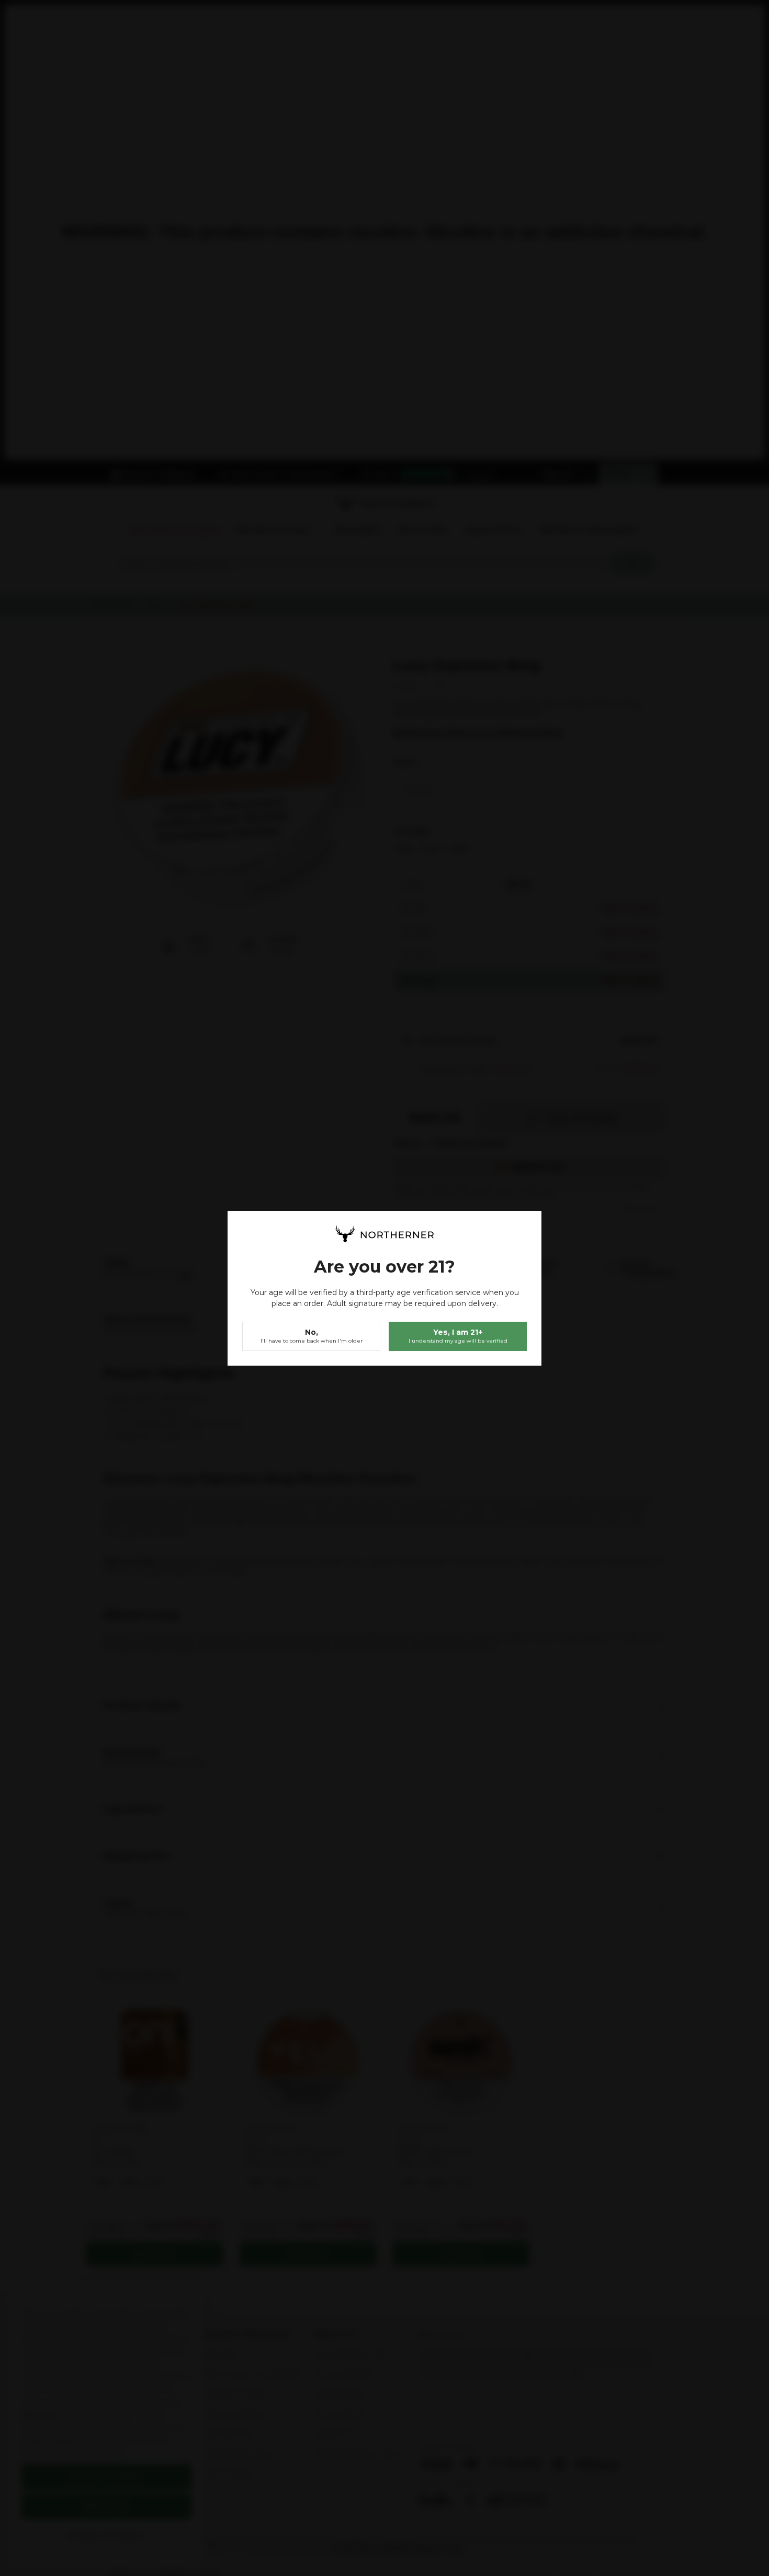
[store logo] (384, 1234)
